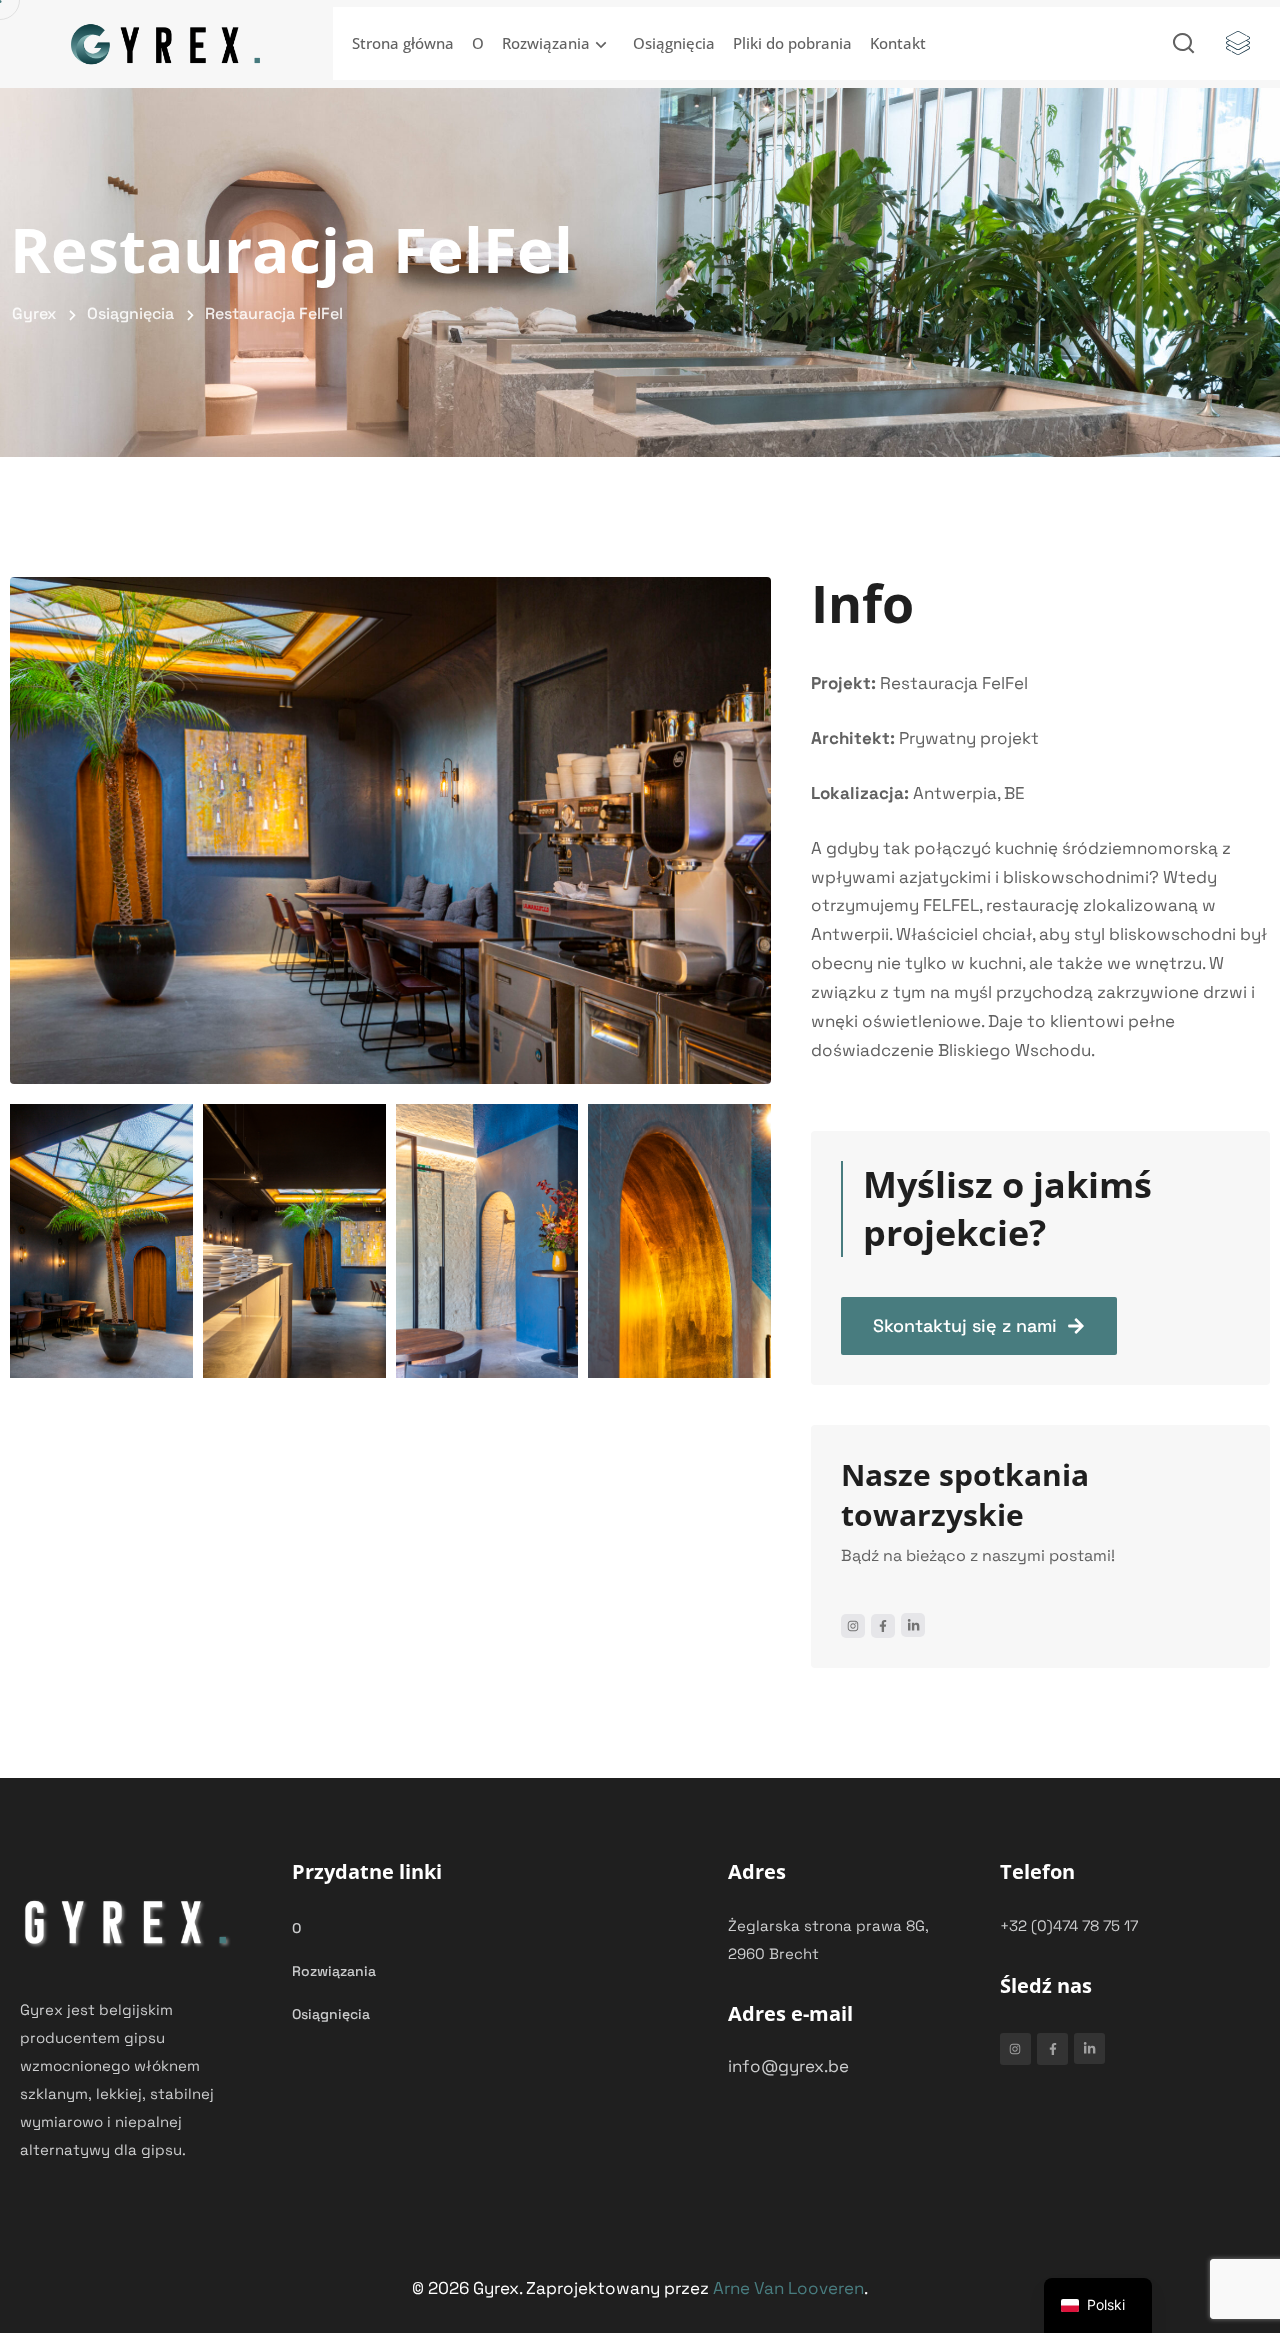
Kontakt (898, 43)
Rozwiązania (546, 43)
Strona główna (403, 43)
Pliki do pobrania (792, 43)
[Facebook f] (883, 1626)
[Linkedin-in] (913, 1625)
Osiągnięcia (674, 43)
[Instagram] (853, 1626)
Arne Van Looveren (788, 2288)
